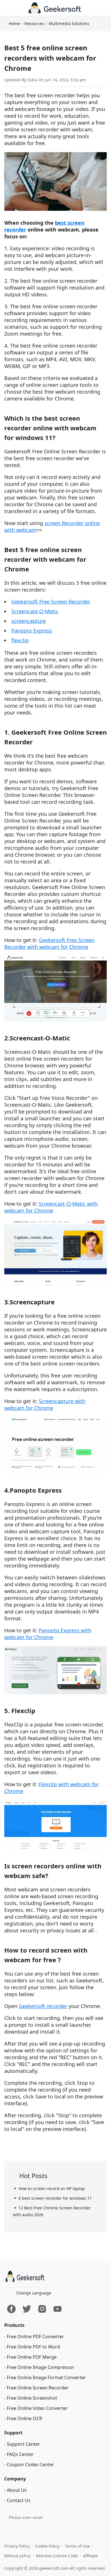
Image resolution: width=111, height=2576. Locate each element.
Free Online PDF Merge (32, 2399)
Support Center (23, 2486)
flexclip (20, 640)
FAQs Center (20, 2496)
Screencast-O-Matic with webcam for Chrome (51, 1207)
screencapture (29, 621)
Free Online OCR (24, 2461)
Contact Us (19, 2542)
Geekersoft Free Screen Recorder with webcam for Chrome (49, 943)
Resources (34, 23)
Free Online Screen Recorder (38, 2430)
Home (14, 23)
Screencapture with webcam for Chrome (45, 1404)
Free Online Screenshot (32, 2440)
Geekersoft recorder (43, 2006)
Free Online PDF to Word (33, 2389)
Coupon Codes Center (30, 2507)
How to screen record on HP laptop (52, 2188)
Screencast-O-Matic (35, 611)
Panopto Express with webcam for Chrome (48, 1634)
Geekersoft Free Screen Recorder (51, 602)
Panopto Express (32, 631)
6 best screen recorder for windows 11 (55, 2198)
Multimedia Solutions (69, 23)
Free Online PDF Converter (35, 2379)
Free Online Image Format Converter (46, 2420)
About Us (17, 2532)
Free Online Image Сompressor (41, 2409)
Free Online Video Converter (37, 2450)
